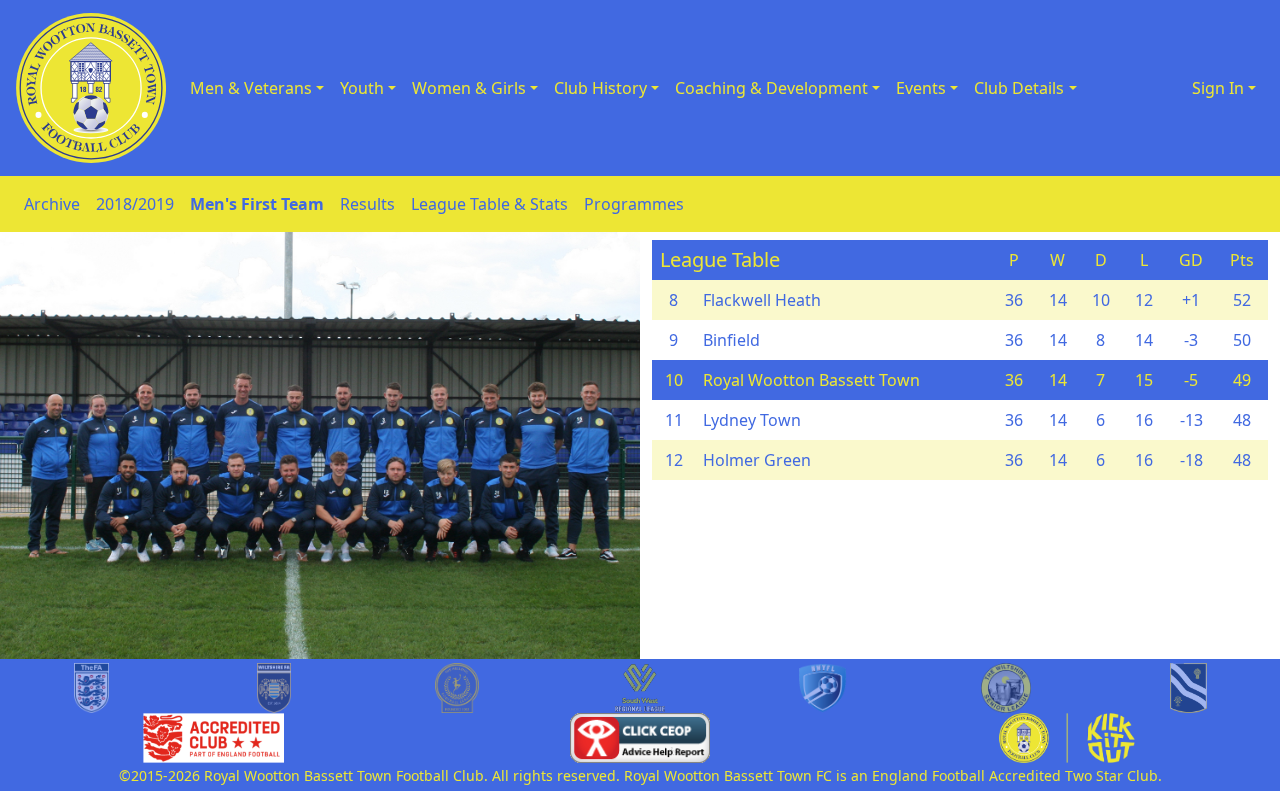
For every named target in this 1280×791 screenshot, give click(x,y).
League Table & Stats (489, 204)
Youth (362, 88)
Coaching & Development (771, 88)
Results (367, 204)
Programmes (634, 204)
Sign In (1218, 88)
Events (921, 88)
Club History (600, 88)
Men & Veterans (251, 88)
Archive (52, 204)
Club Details (1019, 88)
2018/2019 (135, 204)
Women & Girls (469, 88)
